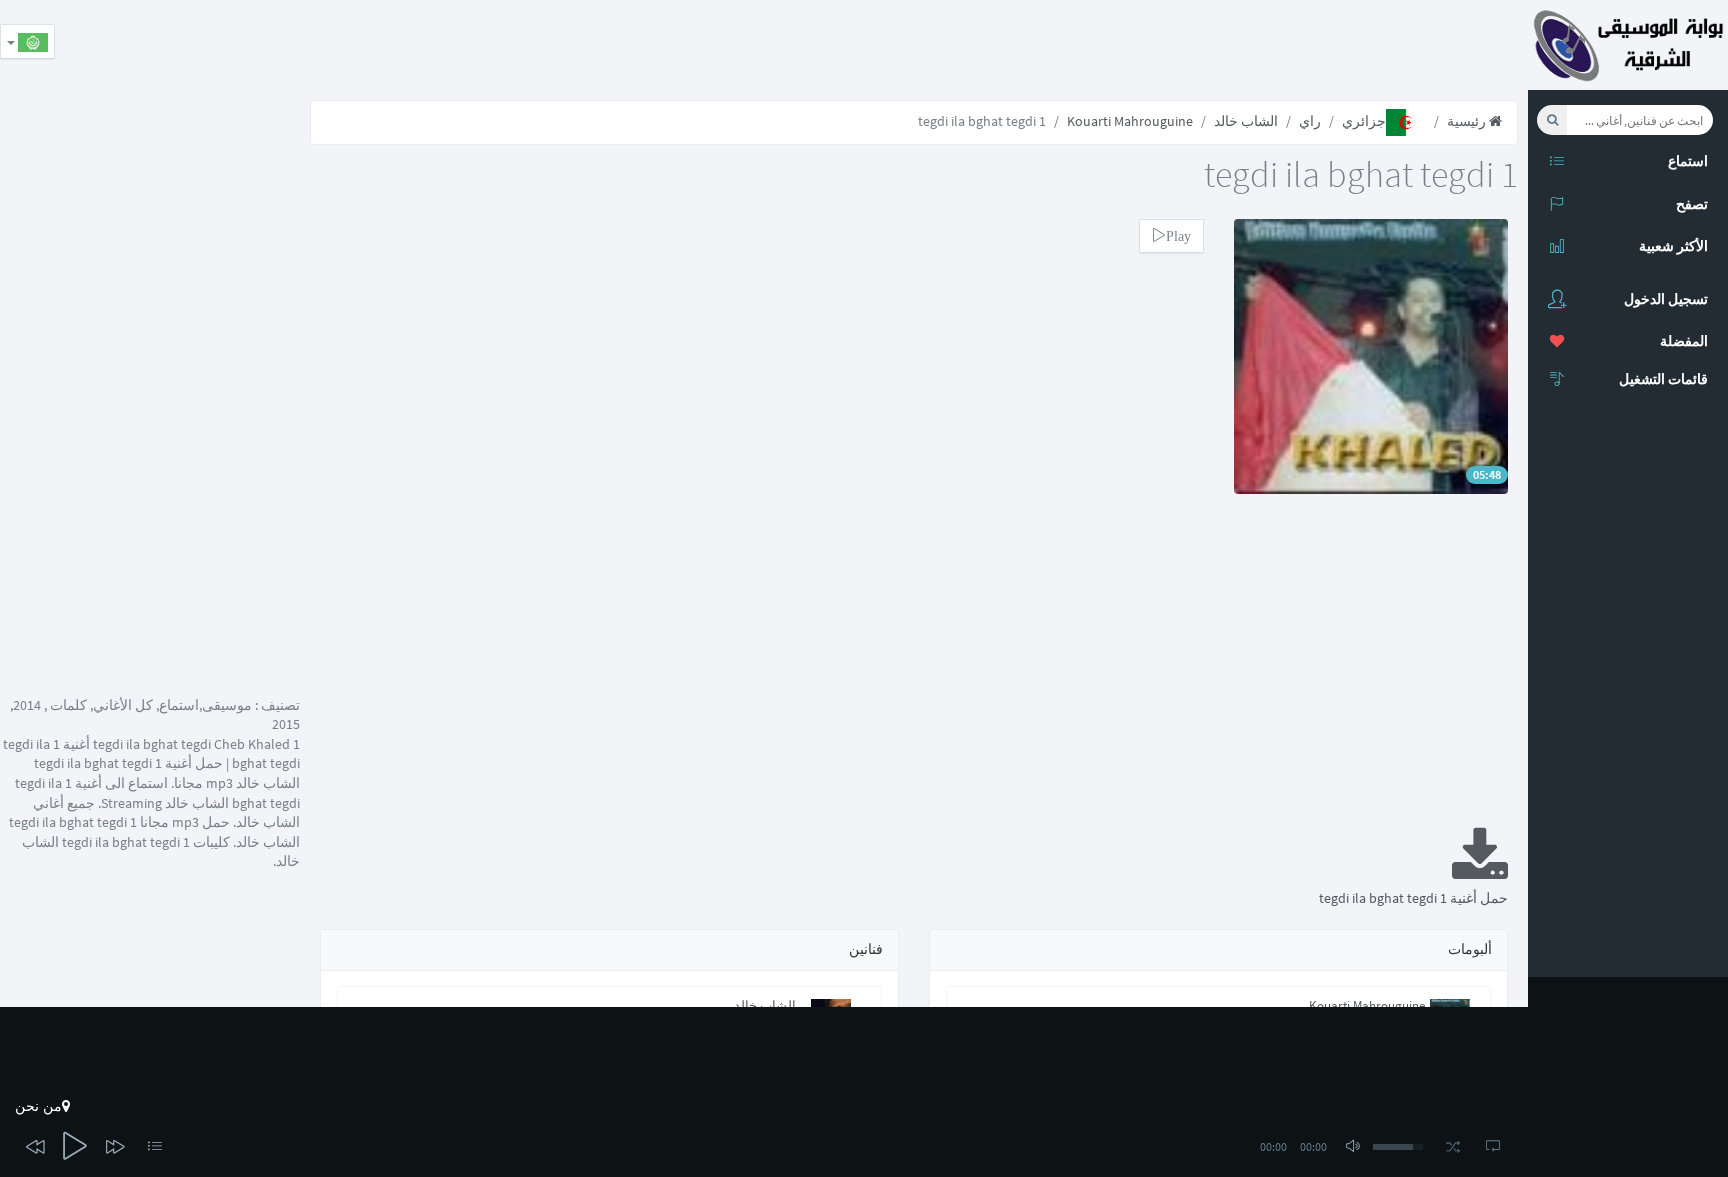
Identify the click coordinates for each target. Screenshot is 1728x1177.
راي (1310, 121)
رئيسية (1468, 121)
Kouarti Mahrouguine (1130, 121)
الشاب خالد (1246, 121)
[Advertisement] (1164, 45)
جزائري (1364, 121)
